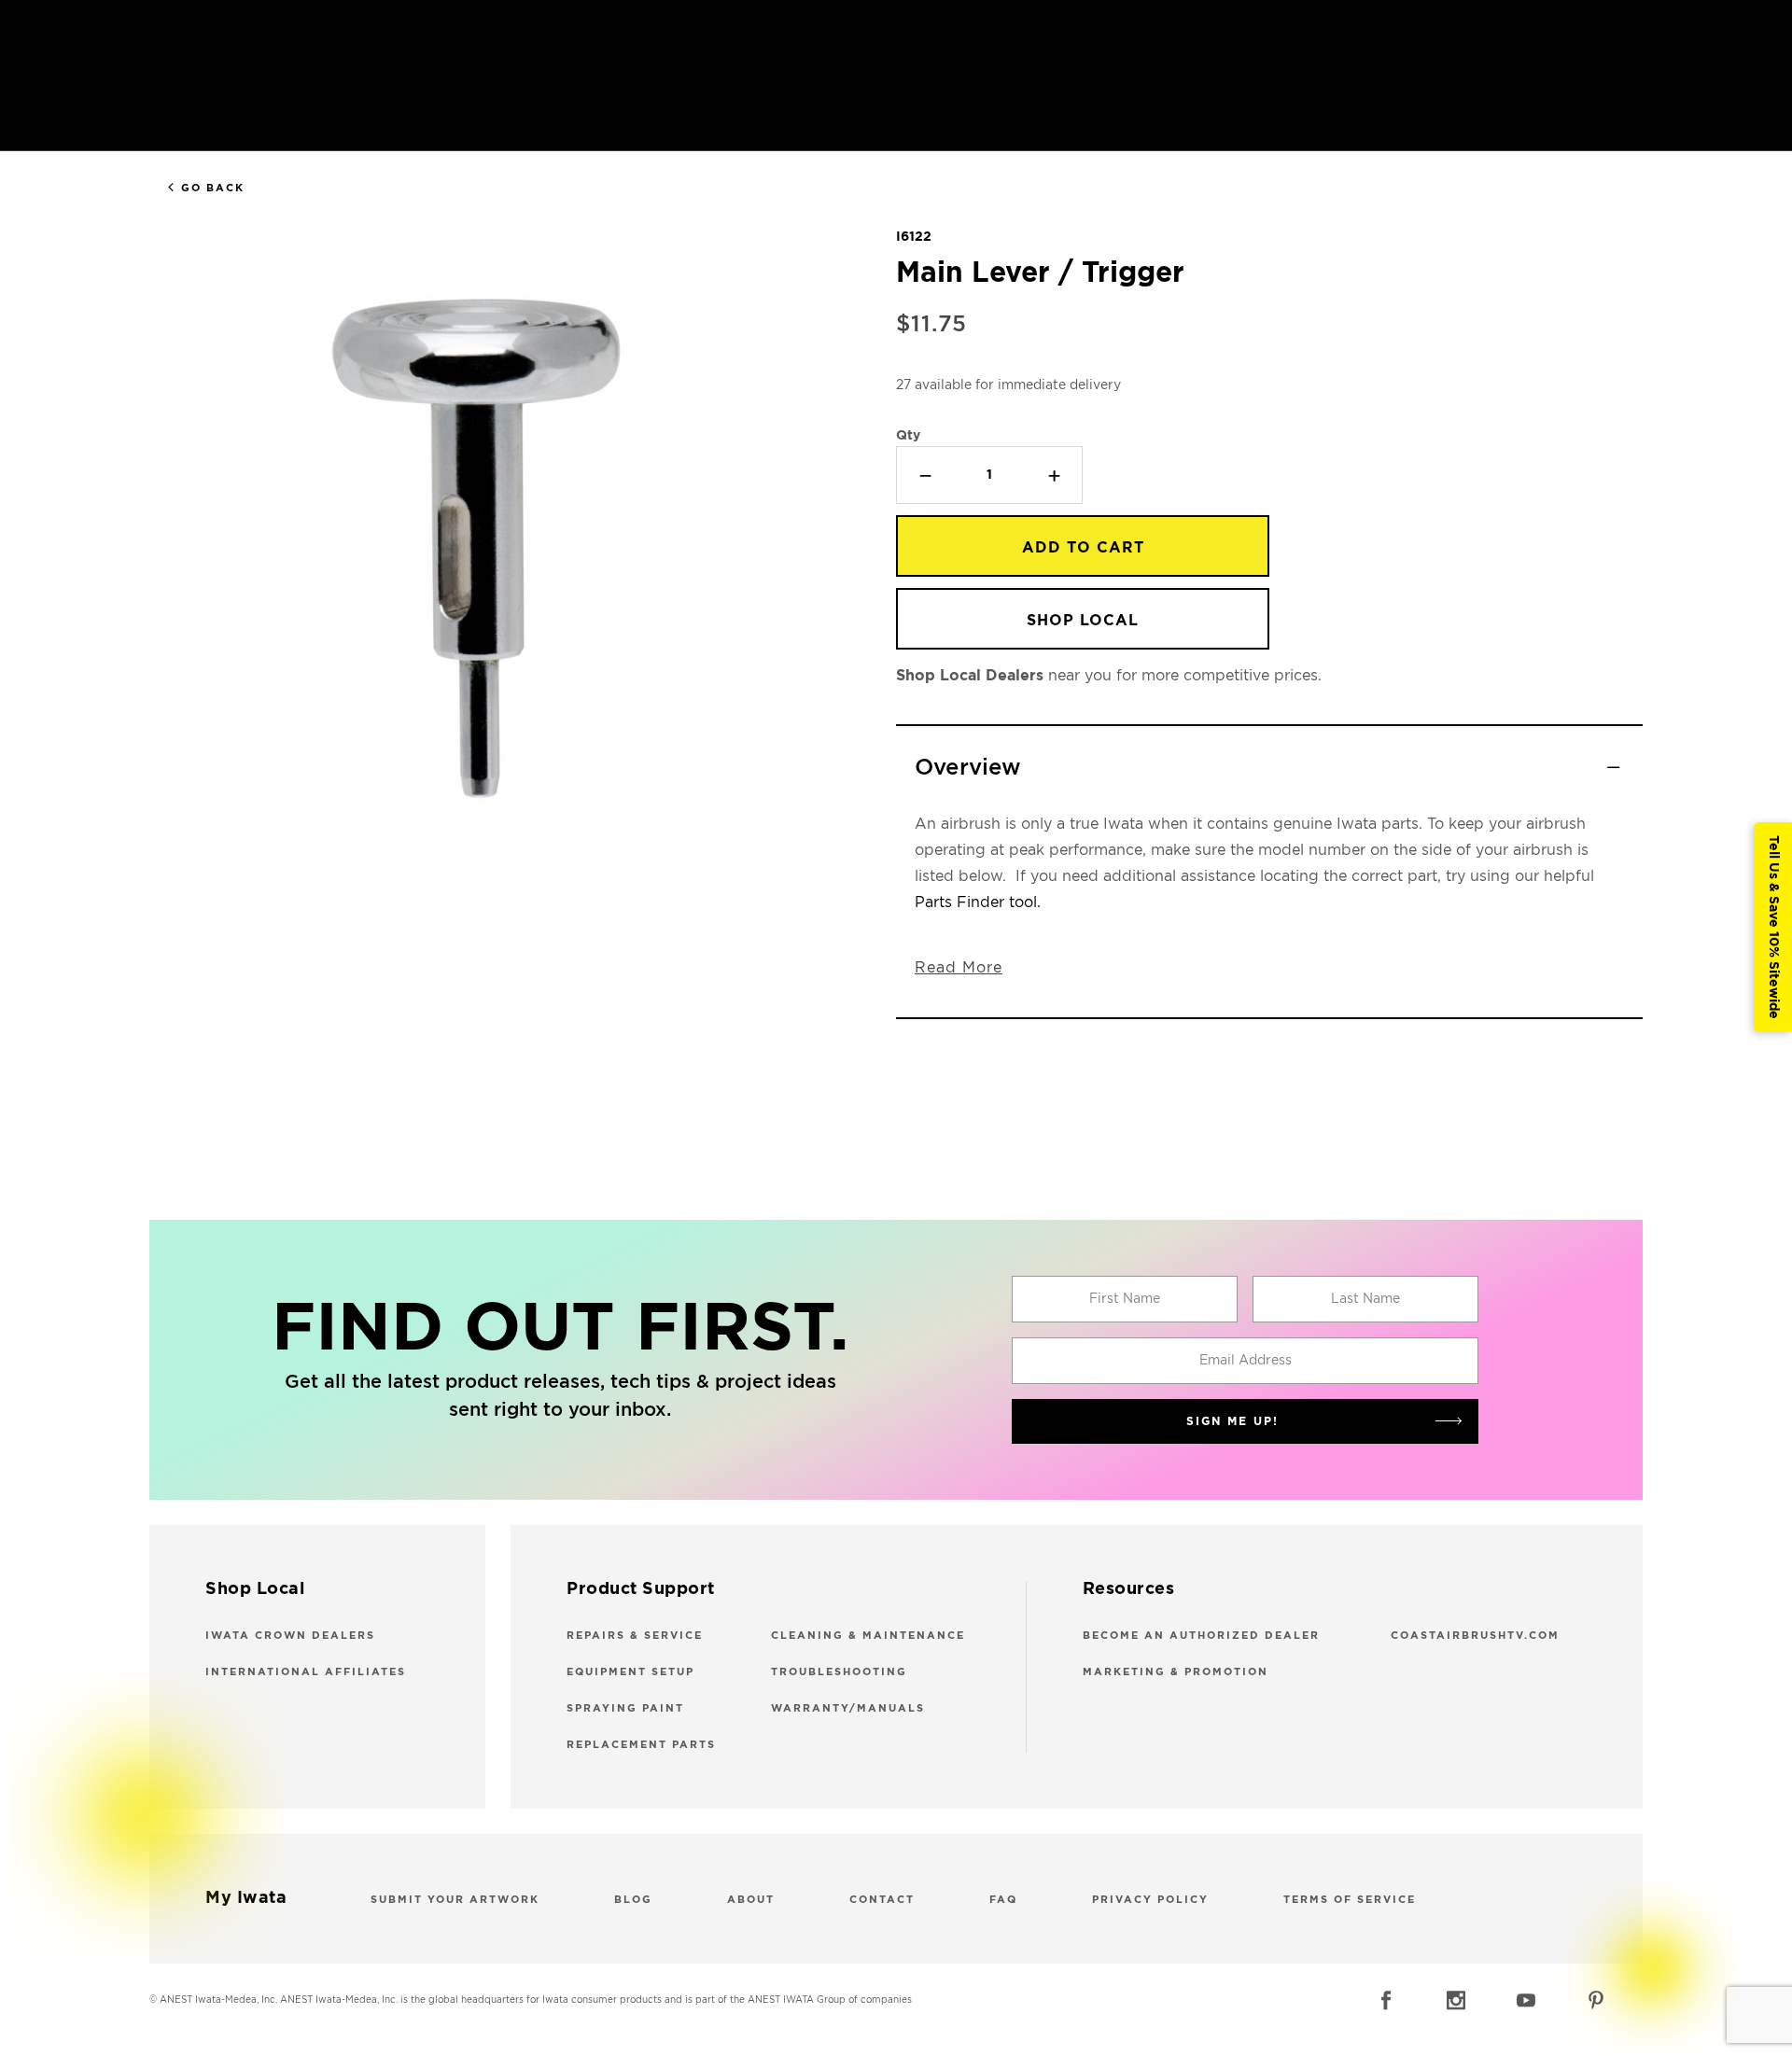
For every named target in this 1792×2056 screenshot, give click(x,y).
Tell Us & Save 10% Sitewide (1773, 927)
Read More (959, 968)
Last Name (1365, 1299)
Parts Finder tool (976, 902)
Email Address (1246, 1361)
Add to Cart (1083, 548)
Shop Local (1083, 621)
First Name (1125, 1299)
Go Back (213, 188)
